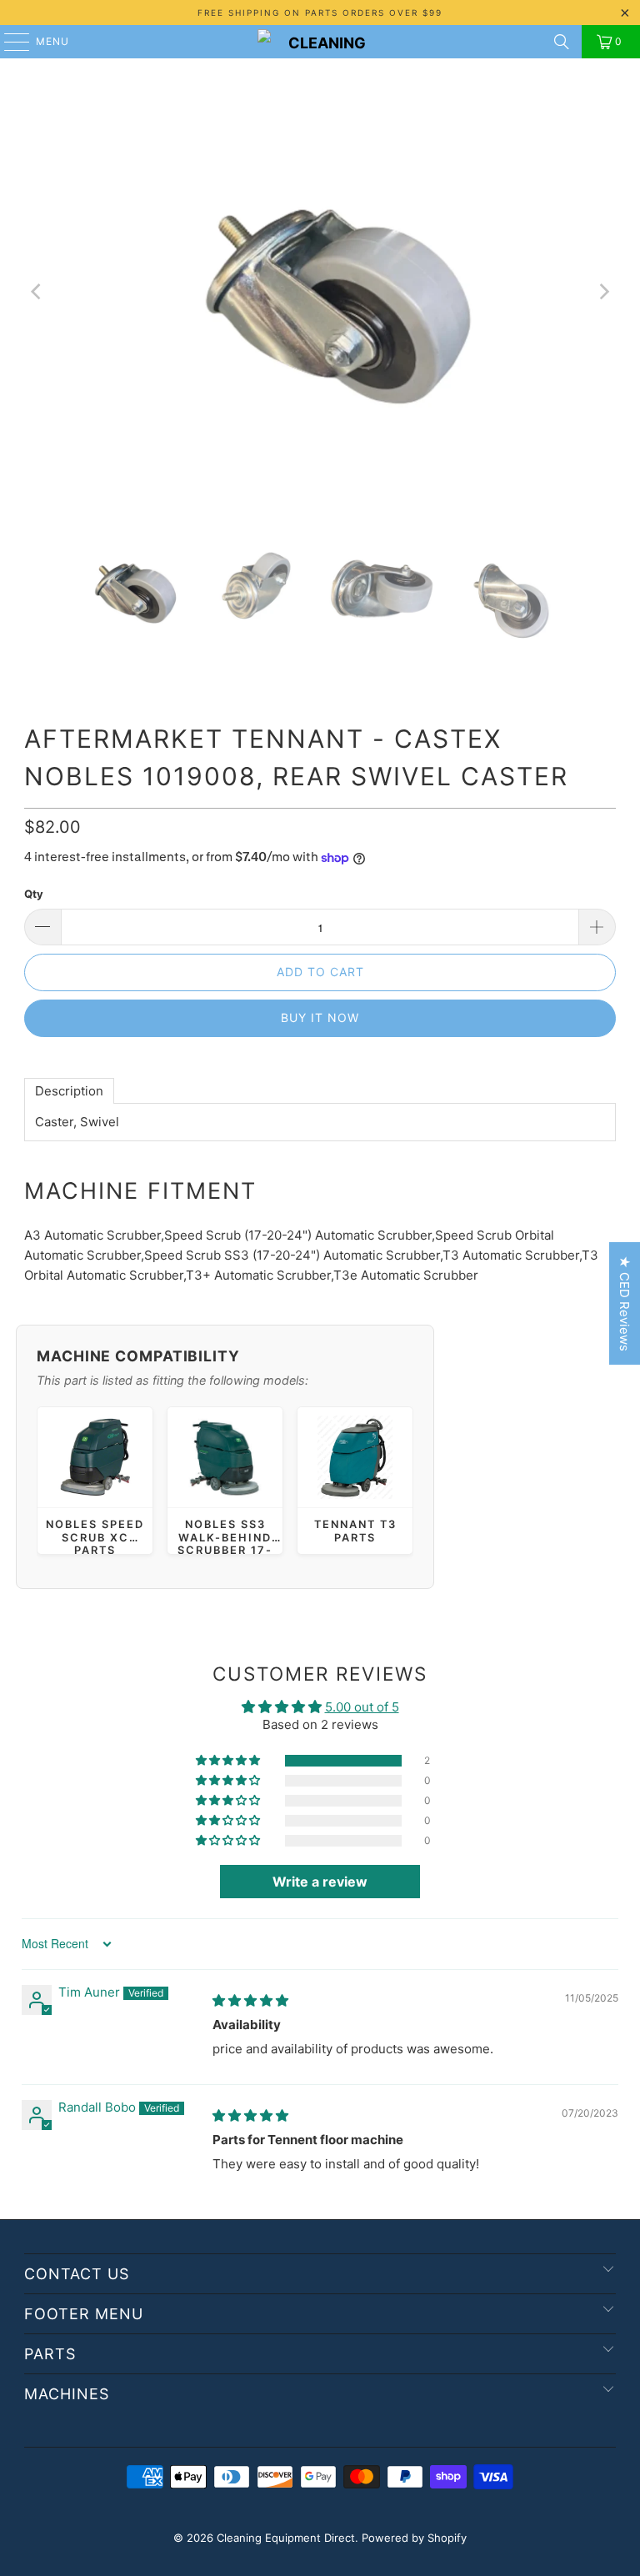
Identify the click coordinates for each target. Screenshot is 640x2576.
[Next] (603, 292)
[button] (229, 1761)
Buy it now (320, 1017)
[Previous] (37, 292)
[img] (250, 2000)
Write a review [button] (320, 1882)
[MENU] (9, 42)
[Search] (562, 42)
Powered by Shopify (414, 2538)
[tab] (69, 1091)
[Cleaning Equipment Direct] (320, 42)
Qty (34, 894)
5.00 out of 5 (362, 1707)
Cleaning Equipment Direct (286, 2538)
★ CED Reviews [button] (625, 1303)
